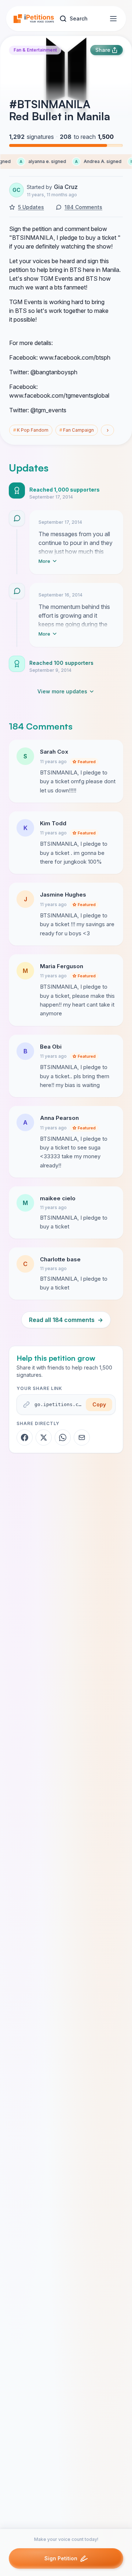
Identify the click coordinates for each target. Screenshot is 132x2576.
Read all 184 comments (66, 1320)
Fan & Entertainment (35, 50)
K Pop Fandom (31, 430)
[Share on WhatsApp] (63, 1437)
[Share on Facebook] (25, 1437)
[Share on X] (44, 1437)
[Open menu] (113, 19)
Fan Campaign (77, 430)
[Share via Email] (82, 1437)
